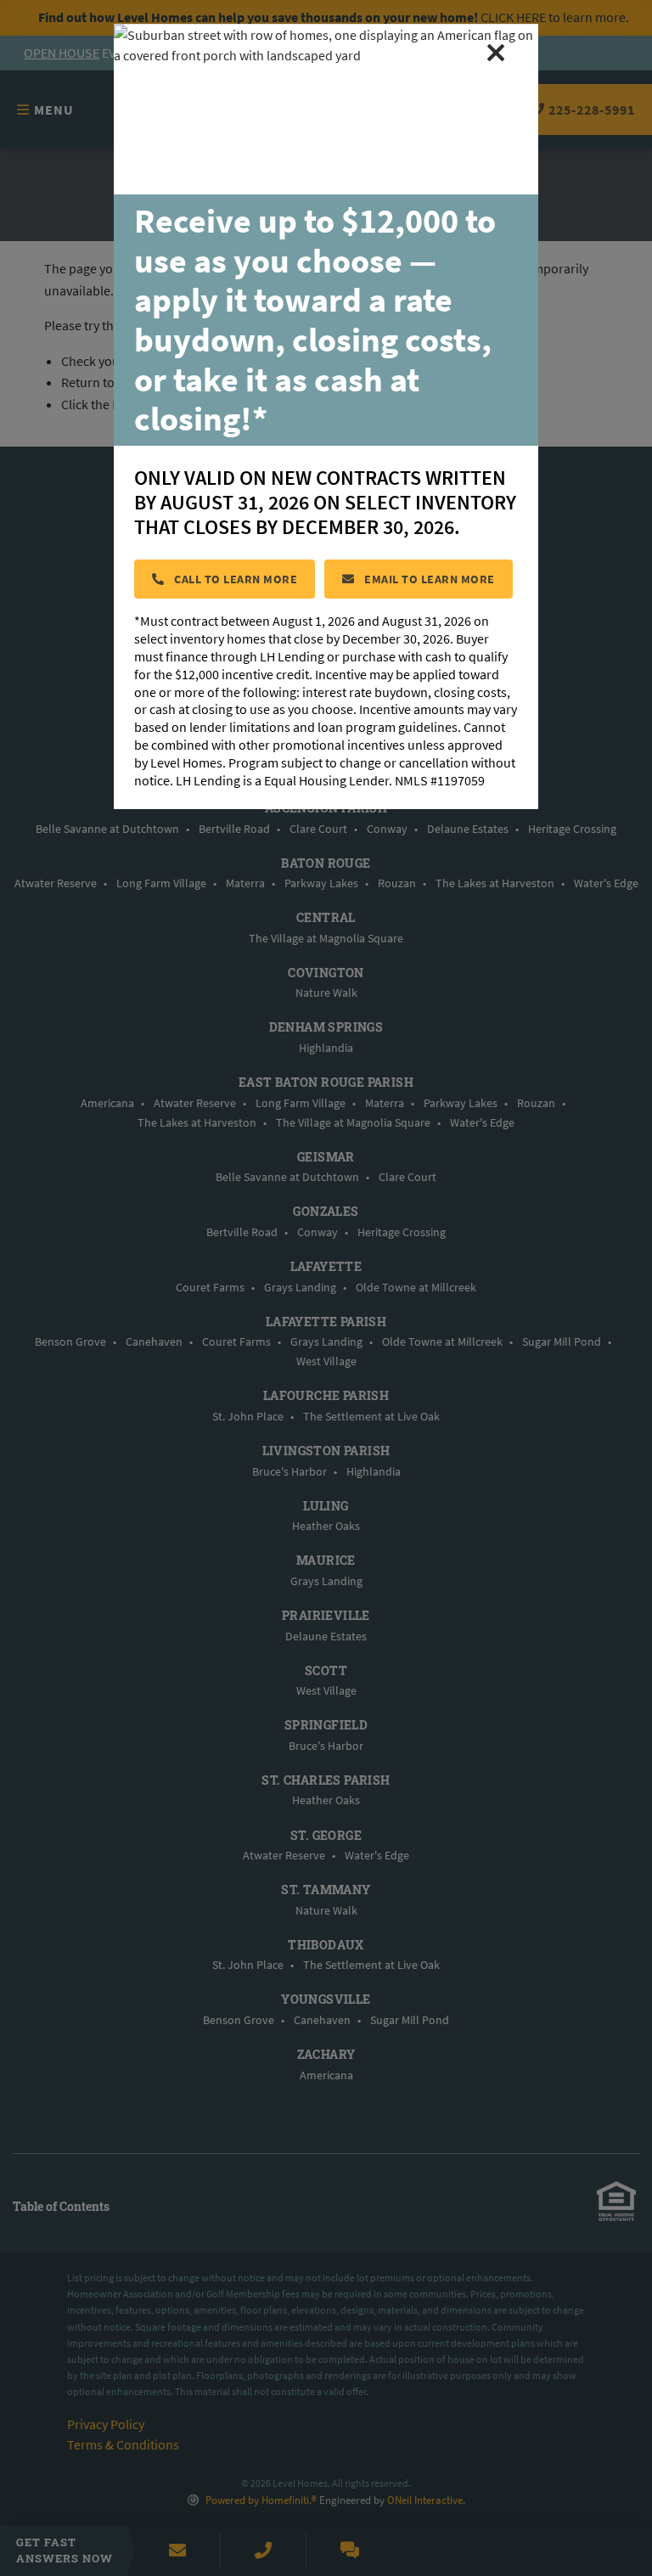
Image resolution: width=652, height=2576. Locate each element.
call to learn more (235, 579)
